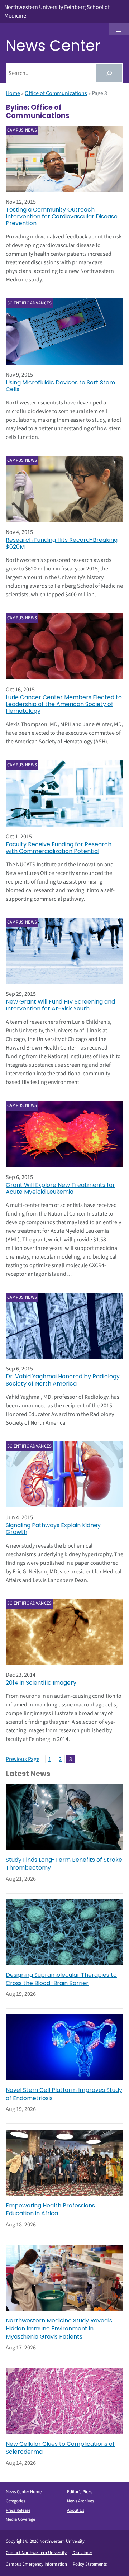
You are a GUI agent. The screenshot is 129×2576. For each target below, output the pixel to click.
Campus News (22, 130)
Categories (15, 2501)
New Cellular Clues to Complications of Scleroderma (60, 2448)
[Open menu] (119, 29)
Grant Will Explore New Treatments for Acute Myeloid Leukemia (60, 1188)
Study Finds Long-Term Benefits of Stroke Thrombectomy (64, 1864)
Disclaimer (82, 2553)
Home (13, 93)
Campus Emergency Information (36, 2564)
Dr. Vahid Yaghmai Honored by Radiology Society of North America (63, 1380)
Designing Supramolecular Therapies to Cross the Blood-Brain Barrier (61, 1979)
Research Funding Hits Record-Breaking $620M (62, 543)
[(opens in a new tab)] (64, 951)
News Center (53, 46)
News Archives (80, 2501)
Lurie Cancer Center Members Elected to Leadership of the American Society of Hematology (64, 704)
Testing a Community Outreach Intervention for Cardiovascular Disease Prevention (62, 217)
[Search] (109, 73)
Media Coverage (20, 2519)
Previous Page (23, 1759)
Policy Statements (90, 2564)
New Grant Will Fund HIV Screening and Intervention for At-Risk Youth (60, 1005)
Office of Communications (56, 93)
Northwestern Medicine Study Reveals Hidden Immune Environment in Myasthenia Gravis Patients (59, 2329)
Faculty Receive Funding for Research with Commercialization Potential (59, 848)
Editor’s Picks (80, 2492)
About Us (76, 2510)
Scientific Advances (30, 303)
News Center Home (24, 2492)
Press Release (18, 2510)
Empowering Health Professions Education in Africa (50, 2210)
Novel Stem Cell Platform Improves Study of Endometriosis (64, 2094)
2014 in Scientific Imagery (41, 1683)
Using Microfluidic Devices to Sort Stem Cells (60, 386)
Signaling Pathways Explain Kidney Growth (53, 1529)
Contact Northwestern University (36, 2553)
